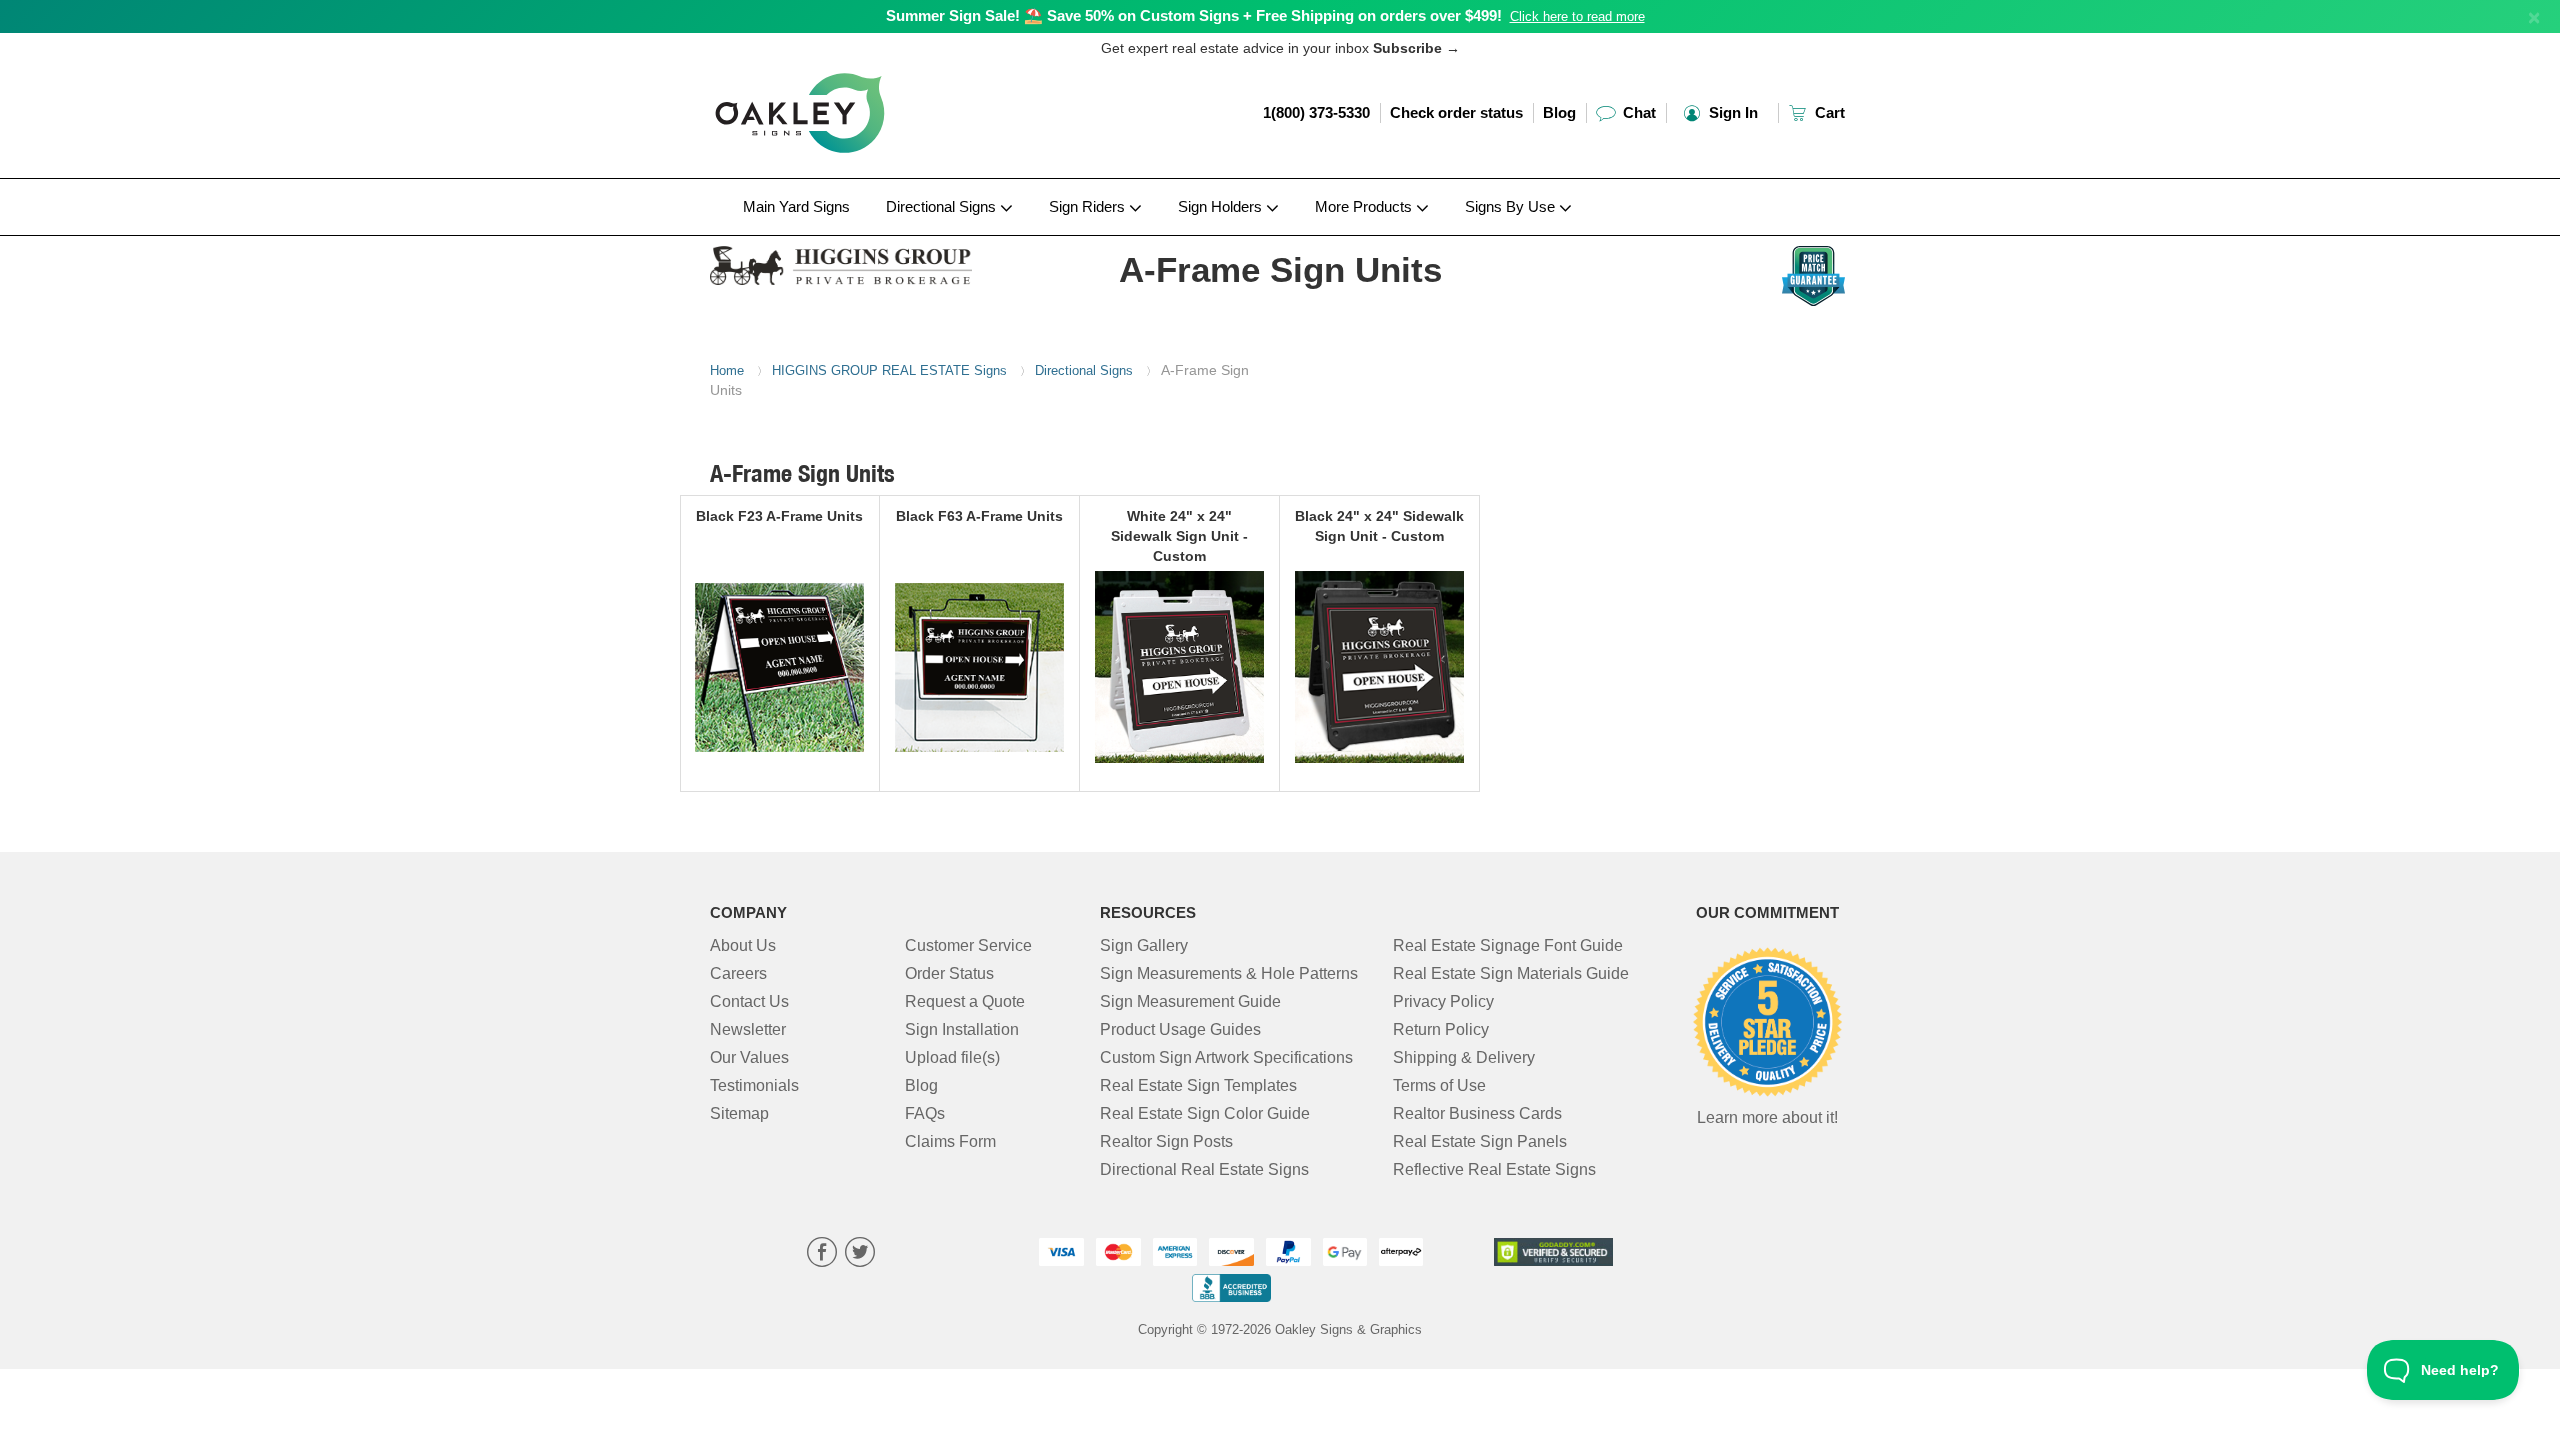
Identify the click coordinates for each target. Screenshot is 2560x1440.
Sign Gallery (1144, 945)
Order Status (949, 973)
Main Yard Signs (796, 206)
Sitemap (739, 1113)
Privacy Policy (1443, 1001)
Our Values (749, 1057)
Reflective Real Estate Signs (1494, 1169)
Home (727, 370)
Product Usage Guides (1180, 1029)
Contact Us (749, 1001)
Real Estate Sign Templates (1198, 1085)
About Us (743, 945)
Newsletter (748, 1029)
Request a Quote (965, 1001)
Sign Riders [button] (1089, 206)
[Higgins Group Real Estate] (841, 260)
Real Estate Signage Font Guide (1508, 945)
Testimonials (754, 1085)
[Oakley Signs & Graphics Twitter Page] (860, 1254)
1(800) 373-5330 (1316, 112)
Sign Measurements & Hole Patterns (1229, 973)
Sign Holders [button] (1222, 206)
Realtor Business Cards (1477, 1113)
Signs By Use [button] (1512, 206)
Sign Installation (962, 1029)
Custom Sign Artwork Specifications (1226, 1057)
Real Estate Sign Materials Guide (1511, 973)
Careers (738, 973)
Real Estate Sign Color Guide (1205, 1113)
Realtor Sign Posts (1166, 1141)
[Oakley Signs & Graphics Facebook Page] (822, 1254)
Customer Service (968, 945)
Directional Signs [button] (943, 206)
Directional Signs (1084, 370)
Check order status (1456, 112)
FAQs (925, 1113)
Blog (1559, 112)
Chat (1637, 112)
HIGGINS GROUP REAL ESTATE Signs (889, 370)
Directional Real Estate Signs (1204, 1169)
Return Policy (1441, 1029)
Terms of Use (1439, 1085)
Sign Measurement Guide (1190, 1001)
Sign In (1731, 112)
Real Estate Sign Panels (1480, 1141)
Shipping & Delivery (1464, 1057)
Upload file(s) (952, 1057)
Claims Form (950, 1141)
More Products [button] (1365, 206)
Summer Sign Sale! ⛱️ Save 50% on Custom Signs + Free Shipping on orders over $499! (1194, 15)
